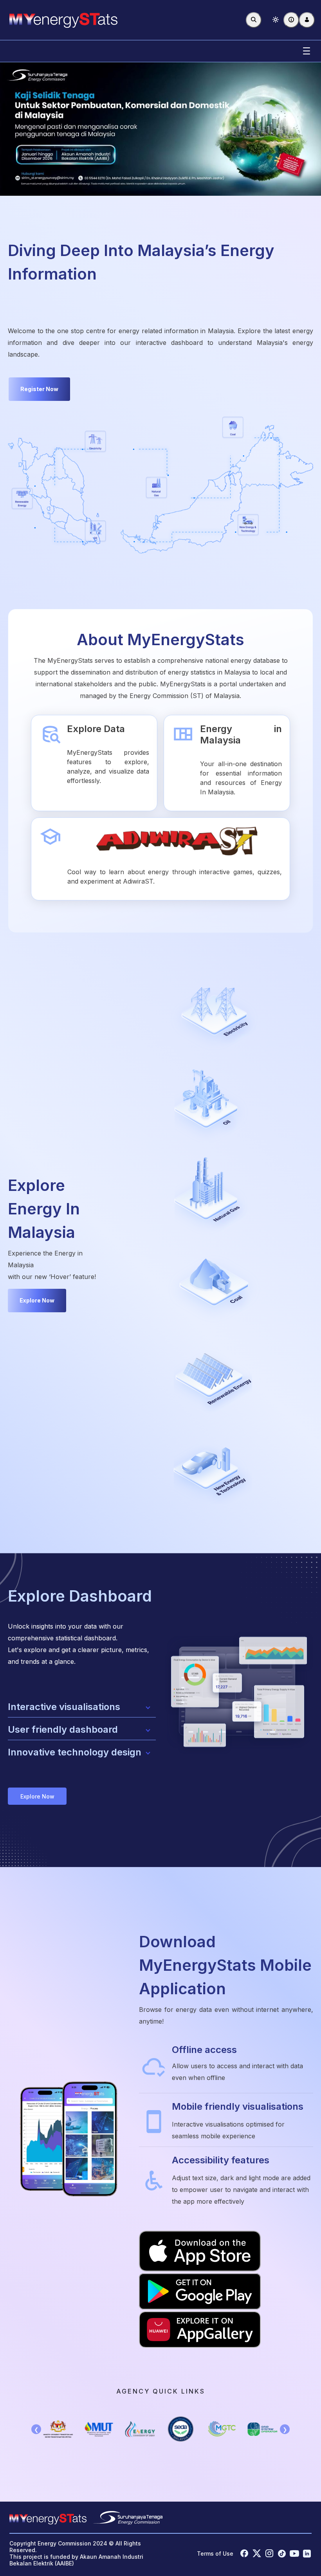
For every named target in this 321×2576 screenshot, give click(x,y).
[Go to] (63, 20)
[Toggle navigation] (307, 51)
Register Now (39, 389)
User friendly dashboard (63, 1729)
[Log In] (307, 20)
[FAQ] (291, 20)
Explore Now (37, 1300)
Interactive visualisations (64, 1707)
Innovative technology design (75, 1752)
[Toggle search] (254, 20)
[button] (276, 20)
